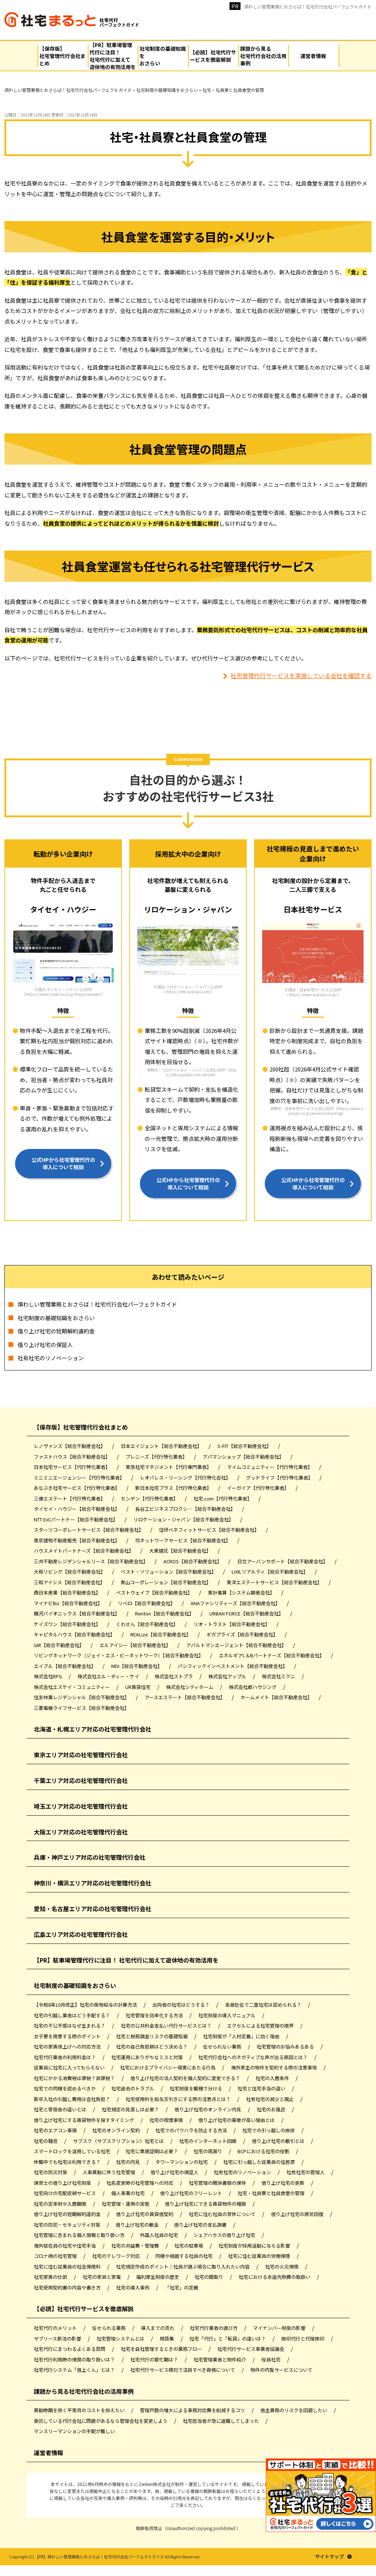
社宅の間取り (209, 2277)
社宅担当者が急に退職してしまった (221, 2421)
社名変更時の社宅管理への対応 (140, 2183)
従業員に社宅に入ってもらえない (70, 2067)
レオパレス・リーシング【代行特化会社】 (186, 1478)
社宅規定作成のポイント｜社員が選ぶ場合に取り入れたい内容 (183, 2267)
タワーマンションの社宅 (182, 2162)
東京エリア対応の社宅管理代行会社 (81, 1755)
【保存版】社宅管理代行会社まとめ (81, 1427)
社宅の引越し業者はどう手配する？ (73, 2015)
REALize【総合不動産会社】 (161, 1634)
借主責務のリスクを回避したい (294, 2410)
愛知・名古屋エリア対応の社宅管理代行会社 (93, 1909)
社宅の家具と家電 (102, 2277)
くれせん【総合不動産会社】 (148, 1624)
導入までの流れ (158, 2328)
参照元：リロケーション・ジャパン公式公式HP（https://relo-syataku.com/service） (192, 1072)
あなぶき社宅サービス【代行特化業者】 (77, 1488)
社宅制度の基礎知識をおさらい (56, 1318)
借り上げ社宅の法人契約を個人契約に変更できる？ (186, 2078)
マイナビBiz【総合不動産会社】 (69, 1603)
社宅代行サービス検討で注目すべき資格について (183, 2370)
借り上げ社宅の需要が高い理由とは (237, 2120)
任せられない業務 (223, 2047)
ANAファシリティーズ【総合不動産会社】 (236, 1603)
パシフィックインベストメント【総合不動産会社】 (233, 1666)
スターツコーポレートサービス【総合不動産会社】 (89, 1530)
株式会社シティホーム (190, 1687)
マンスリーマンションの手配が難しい (74, 2431)
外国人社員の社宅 (160, 2235)
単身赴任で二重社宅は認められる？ (264, 2005)
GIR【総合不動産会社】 (59, 1645)
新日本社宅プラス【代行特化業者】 (174, 1488)
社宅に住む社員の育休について (223, 2214)
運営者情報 (48, 2453)
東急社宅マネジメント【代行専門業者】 (169, 1467)
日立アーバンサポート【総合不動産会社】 (283, 1561)
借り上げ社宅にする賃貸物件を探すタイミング (84, 2120)
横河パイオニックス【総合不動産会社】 (77, 1613)
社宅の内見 (129, 2162)
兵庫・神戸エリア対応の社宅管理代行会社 (90, 1857)
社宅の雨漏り (208, 2151)
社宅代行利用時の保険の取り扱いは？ (75, 2359)
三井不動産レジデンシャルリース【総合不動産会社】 (91, 1561)
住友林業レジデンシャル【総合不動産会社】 (82, 1697)
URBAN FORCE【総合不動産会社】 (247, 1613)
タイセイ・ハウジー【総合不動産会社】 (77, 1509)
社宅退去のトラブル (133, 2088)
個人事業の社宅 (129, 2193)
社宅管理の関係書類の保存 (218, 2183)
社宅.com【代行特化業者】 (223, 1498)
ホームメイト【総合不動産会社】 (277, 1697)
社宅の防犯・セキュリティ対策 (68, 2225)
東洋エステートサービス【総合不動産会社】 (275, 1582)
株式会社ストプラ (174, 1676)
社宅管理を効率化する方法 (155, 2015)
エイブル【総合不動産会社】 (65, 1666)
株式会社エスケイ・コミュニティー (72, 1687)
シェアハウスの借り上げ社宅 (225, 2235)
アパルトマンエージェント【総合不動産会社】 (237, 1645)
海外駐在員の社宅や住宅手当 (65, 2246)
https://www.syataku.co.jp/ (313, 995)
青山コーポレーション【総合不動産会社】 (166, 1582)
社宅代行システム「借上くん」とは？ (75, 2370)
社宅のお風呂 (272, 2109)
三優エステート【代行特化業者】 (70, 1498)
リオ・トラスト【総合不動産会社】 (232, 1624)
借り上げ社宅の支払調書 (201, 2225)
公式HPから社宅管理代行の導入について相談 (63, 1163)
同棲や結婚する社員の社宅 (185, 2256)
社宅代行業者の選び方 (214, 2328)
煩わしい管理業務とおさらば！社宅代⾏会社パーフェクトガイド (308, 6)
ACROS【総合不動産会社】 (193, 1561)
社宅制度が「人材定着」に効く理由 (242, 2036)
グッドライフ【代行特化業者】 (280, 1478)
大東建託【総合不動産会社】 (181, 1551)
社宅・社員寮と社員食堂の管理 (272, 2193)
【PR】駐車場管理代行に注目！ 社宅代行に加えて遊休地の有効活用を (126, 1960)
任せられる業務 (109, 2328)
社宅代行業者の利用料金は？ (65, 2057)
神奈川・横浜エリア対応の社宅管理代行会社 (93, 1883)
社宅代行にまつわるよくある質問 (70, 2349)
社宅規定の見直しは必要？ (131, 2109)
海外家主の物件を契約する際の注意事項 (274, 2067)
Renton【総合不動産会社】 (165, 1613)
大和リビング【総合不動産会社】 (70, 1572)
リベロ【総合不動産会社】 (147, 1603)
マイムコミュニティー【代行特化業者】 (270, 1467)
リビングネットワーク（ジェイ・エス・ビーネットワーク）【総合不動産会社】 (119, 1655)
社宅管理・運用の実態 (126, 2204)
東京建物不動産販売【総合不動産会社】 (77, 1540)
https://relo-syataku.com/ (189, 992)
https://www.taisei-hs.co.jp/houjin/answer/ (64, 994)
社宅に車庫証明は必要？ (152, 2151)
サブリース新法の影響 (58, 2339)
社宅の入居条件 (273, 2078)
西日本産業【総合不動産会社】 (68, 1593)
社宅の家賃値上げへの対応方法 (68, 2047)
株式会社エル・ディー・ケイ (109, 1676)
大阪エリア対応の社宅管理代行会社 (81, 1832)
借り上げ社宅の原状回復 (298, 2214)
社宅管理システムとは (121, 2339)
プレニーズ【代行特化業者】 (157, 1457)
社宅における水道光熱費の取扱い (275, 2277)
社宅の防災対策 (51, 2172)
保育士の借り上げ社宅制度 (63, 2183)
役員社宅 (272, 2359)
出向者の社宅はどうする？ (182, 2005)
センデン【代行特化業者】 (150, 1498)
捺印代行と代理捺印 (303, 2339)
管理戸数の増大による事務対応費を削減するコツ (193, 2410)
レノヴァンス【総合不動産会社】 (70, 1446)
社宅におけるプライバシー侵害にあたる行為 (168, 2067)
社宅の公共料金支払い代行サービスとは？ (167, 2026)
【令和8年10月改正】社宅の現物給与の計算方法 (86, 2005)
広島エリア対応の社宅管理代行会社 (81, 1934)
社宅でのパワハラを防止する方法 (192, 2130)
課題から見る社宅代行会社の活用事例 (84, 2391)
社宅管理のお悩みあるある (286, 2047)
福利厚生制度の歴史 (158, 2277)
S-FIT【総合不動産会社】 (245, 1446)
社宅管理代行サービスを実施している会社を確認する (301, 676)
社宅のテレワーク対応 (117, 2256)
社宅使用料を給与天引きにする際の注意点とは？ (179, 2099)
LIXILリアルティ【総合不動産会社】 (270, 1572)
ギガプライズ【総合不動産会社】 (243, 1634)
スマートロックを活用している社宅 (73, 2151)
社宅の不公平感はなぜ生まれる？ (70, 2026)
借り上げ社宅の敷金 (138, 2225)
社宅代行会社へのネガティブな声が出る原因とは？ (254, 2057)
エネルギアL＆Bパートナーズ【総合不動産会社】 (272, 1655)
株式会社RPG (48, 1676)
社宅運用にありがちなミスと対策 (148, 2057)
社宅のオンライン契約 (117, 2130)
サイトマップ (329, 2557)
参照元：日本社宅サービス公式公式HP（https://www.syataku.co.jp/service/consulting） (317, 1111)
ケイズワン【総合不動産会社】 (68, 1624)
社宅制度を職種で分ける (196, 2088)
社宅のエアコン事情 (56, 2130)
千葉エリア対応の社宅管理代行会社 (81, 1780)
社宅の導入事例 (133, 2287)
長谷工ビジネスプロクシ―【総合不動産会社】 (186, 1509)
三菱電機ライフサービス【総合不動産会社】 (82, 1708)
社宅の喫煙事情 (167, 2120)
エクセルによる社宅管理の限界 (261, 2026)
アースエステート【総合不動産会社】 (185, 1697)
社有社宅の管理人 (306, 2172)
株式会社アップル (228, 1676)
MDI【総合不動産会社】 (137, 1666)
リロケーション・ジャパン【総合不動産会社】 (184, 1519)
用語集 (167, 2339)
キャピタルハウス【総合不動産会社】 (75, 1634)
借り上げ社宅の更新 (283, 2183)
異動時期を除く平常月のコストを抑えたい (80, 2410)
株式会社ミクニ (279, 1676)
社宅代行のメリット (56, 2328)
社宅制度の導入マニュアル (227, 2015)
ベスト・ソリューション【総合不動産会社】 (169, 1572)
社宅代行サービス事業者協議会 (251, 2349)
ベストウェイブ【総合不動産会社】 (155, 1593)
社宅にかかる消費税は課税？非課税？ (75, 2078)
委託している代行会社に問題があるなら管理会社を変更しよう (101, 2421)
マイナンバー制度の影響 (280, 2328)
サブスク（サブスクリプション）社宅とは (119, 2141)
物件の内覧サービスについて (281, 2370)
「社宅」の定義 (182, 2287)
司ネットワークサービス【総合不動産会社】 (183, 1540)
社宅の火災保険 (282, 2267)
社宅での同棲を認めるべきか (65, 2088)
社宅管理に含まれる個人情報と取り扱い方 (80, 2235)
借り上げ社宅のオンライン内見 (208, 2109)
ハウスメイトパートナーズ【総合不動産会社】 (84, 1551)
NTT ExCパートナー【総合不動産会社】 (76, 1519)
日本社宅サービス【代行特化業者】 (73, 1467)
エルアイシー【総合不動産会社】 (136, 1645)
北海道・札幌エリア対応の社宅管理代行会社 (93, 1729)
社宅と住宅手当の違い (262, 2088)
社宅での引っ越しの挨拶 (269, 2130)
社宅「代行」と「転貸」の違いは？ (228, 2339)
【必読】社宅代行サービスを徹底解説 (84, 2309)
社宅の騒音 (46, 2141)
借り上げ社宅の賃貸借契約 (145, 2214)
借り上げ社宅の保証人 (45, 1345)
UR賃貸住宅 (138, 1687)
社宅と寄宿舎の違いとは (61, 2109)
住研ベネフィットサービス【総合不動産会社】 (210, 1530)
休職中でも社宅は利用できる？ (68, 2162)
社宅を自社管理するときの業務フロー (162, 2349)
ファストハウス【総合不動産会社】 (73, 1457)
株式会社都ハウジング (253, 1687)
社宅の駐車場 (189, 2246)
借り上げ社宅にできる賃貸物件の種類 (206, 2204)
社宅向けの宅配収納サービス (65, 2193)
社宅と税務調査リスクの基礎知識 (152, 2036)
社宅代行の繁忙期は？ (155, 2359)
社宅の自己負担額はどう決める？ (152, 2047)
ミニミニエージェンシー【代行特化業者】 (80, 1478)
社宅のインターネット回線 (208, 2141)
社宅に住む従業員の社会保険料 (68, 2267)
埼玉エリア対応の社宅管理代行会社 (81, 1806)
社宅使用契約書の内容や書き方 (68, 2287)
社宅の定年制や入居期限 (61, 2204)
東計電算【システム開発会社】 (242, 1593)
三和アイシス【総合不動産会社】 (70, 1582)
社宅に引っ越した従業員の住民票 (260, 2162)
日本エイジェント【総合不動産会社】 (162, 1446)
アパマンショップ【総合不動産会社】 (244, 1457)
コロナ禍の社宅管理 (56, 2256)
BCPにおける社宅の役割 (264, 2151)
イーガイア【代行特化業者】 (258, 1488)
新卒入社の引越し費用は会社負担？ (73, 2099)
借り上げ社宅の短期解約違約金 (56, 1331)
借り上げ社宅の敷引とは (279, 2141)
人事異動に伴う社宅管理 (109, 2172)
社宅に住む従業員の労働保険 (260, 2256)
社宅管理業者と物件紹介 (220, 2359)
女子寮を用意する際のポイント (68, 2036)
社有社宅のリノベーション (51, 1358)
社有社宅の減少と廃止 (270, 2099)
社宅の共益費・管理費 (136, 2246)
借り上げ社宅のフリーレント (192, 2193)
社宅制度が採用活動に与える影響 (255, 2246)
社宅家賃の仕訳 (51, 2277)
